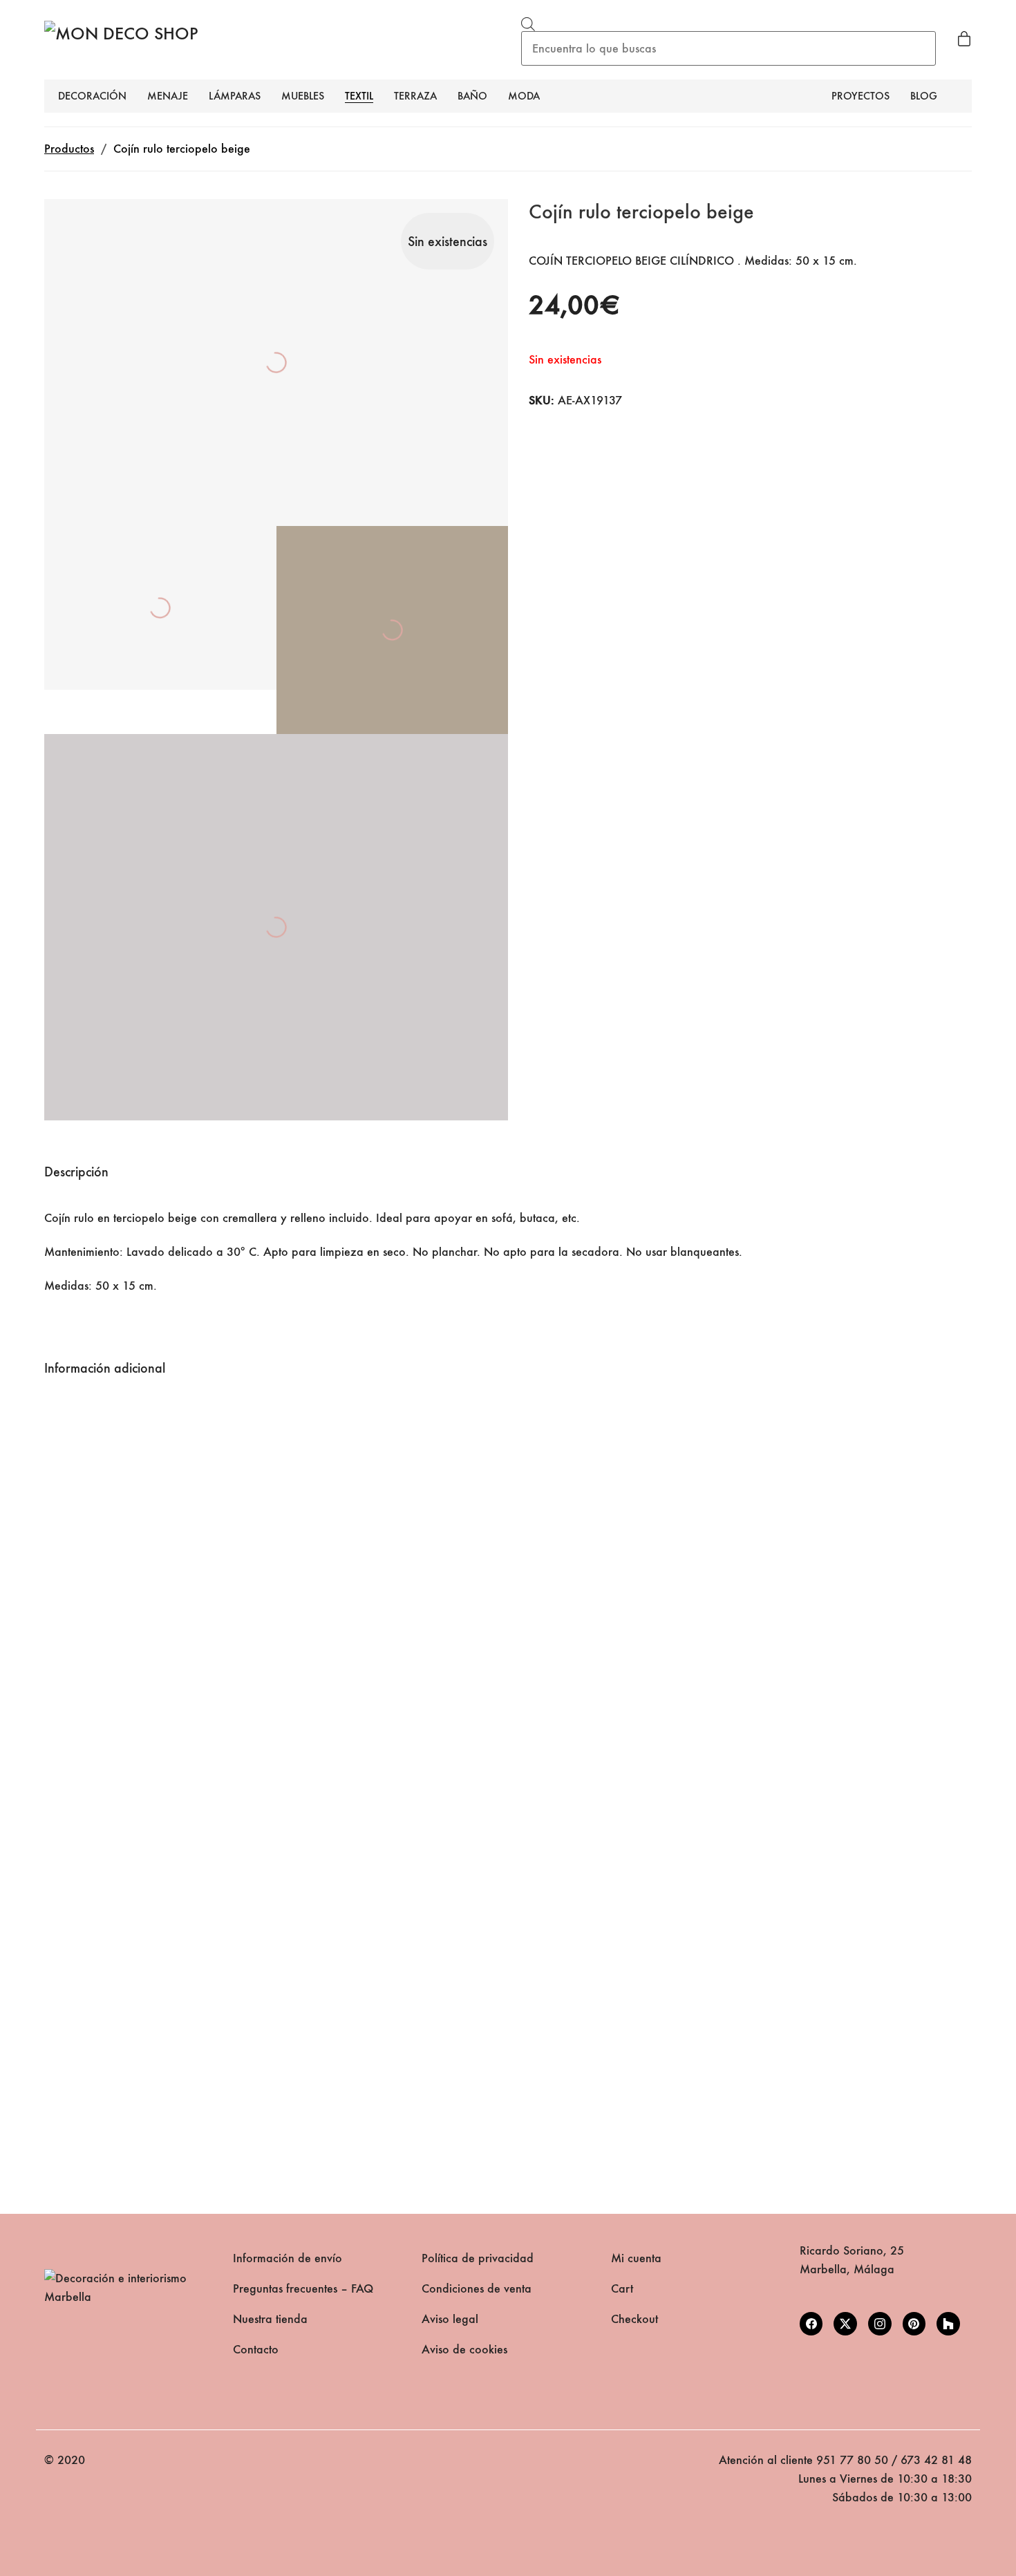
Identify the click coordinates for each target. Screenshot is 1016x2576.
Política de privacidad (478, 2258)
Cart (622, 2289)
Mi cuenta (636, 2258)
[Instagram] (880, 2324)
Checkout (634, 2319)
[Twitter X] (845, 2324)
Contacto (256, 2350)
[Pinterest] (914, 2324)
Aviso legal (450, 2319)
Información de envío (288, 2258)
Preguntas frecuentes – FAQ (303, 2289)
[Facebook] (811, 2324)
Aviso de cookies (464, 2350)
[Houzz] (948, 2324)
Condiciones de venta (477, 2289)
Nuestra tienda (270, 2319)
